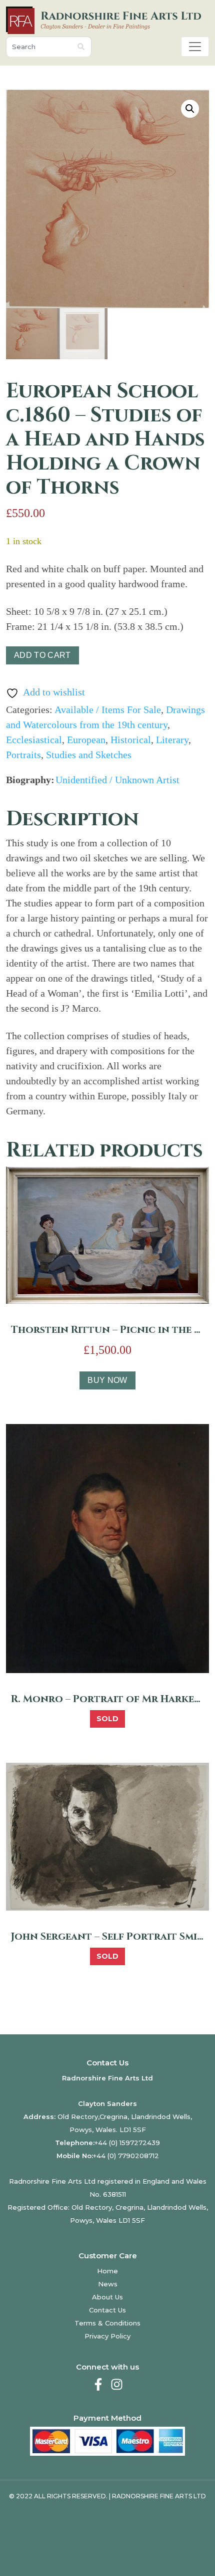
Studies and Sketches (89, 755)
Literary (172, 740)
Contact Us (107, 2310)
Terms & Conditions (107, 2323)
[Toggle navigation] (195, 47)
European (86, 740)
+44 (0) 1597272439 (127, 2143)
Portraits (23, 755)
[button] (190, 109)
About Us (107, 2297)
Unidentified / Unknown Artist (117, 780)
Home (107, 2271)
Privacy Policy (107, 2336)
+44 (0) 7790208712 (126, 2156)
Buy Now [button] (107, 1380)
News (108, 2284)
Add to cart (42, 655)
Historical (131, 740)
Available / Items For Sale (108, 710)
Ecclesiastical (34, 740)
